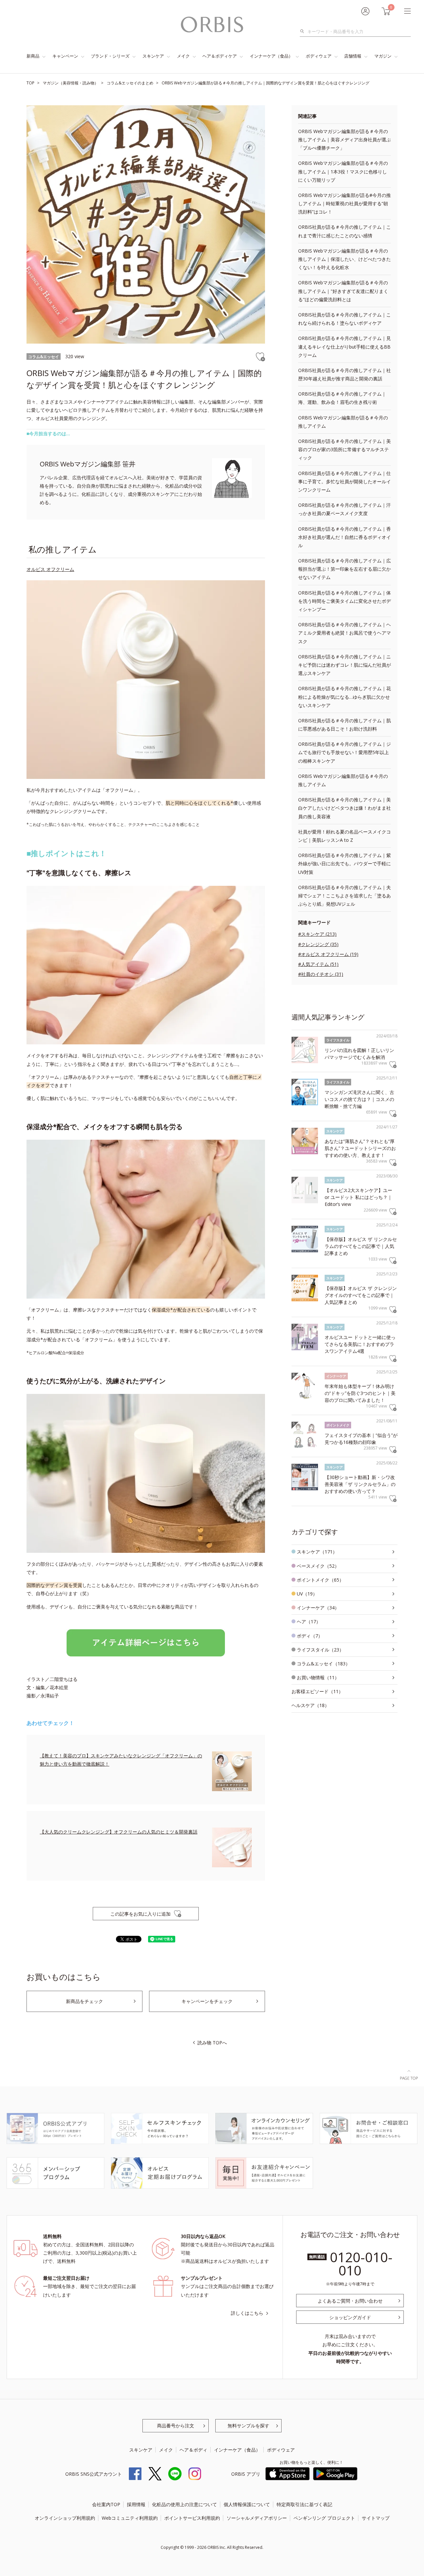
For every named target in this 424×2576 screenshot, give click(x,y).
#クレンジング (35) (318, 944)
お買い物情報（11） (318, 1677)
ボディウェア (319, 56)
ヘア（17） (309, 1622)
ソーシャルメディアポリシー (257, 2518)
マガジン (383, 56)
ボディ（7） (310, 1636)
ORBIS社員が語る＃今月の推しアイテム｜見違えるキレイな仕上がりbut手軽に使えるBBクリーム (344, 346)
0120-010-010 (361, 2264)
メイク (183, 56)
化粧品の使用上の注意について (185, 2504)
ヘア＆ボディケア (220, 56)
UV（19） (307, 1594)
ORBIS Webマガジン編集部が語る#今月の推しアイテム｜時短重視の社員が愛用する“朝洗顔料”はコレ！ (344, 203)
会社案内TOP (106, 2504)
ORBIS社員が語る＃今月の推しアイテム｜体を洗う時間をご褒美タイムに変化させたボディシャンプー (344, 601)
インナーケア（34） (318, 1608)
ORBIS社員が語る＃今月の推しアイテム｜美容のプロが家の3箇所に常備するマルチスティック (344, 449)
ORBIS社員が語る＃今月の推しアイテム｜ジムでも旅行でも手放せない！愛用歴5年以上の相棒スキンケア (344, 752)
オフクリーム (60, 569)
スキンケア (153, 56)
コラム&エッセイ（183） (323, 1664)
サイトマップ (376, 2518)
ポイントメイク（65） (320, 1580)
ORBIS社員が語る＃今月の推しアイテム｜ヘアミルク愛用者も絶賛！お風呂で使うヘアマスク (344, 633)
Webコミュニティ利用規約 (130, 2518)
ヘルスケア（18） (310, 1705)
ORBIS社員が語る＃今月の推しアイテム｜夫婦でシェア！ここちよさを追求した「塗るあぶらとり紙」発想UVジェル (344, 896)
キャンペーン (65, 56)
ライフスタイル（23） (320, 1650)
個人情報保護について (247, 2504)
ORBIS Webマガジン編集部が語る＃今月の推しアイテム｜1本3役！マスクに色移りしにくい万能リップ (343, 171)
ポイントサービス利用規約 (192, 2518)
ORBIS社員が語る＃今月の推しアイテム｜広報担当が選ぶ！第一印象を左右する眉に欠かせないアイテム (344, 569)
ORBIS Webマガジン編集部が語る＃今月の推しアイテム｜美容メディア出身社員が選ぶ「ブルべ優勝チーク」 (344, 140)
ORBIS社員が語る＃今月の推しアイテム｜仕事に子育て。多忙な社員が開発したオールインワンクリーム (344, 481)
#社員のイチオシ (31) (321, 974)
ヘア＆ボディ (193, 2450)
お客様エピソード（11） (317, 1691)
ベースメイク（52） (318, 1566)
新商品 (33, 56)
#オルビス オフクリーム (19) (328, 954)
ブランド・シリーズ (110, 56)
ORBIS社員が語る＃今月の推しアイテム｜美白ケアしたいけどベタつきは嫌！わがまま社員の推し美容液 (344, 808)
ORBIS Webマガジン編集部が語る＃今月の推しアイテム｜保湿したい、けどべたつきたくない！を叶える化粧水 (344, 259)
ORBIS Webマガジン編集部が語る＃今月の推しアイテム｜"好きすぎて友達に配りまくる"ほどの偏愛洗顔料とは (343, 291)
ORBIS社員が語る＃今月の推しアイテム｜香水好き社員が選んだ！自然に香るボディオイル (344, 537)
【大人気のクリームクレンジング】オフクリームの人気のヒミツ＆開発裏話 (119, 1832)
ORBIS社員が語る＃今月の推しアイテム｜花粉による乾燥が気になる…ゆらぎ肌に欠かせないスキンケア (344, 697)
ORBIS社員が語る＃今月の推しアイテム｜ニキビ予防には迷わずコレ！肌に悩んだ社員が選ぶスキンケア (344, 665)
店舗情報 (353, 56)
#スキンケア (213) (317, 934)
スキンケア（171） (317, 1552)
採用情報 (136, 2504)
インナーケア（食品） (271, 56)
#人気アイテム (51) (318, 964)
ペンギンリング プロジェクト (324, 2518)
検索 (304, 31)
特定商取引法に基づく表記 (304, 2504)
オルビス (36, 569)
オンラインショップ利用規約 (65, 2518)
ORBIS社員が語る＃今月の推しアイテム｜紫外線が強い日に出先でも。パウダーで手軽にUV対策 (344, 863)
